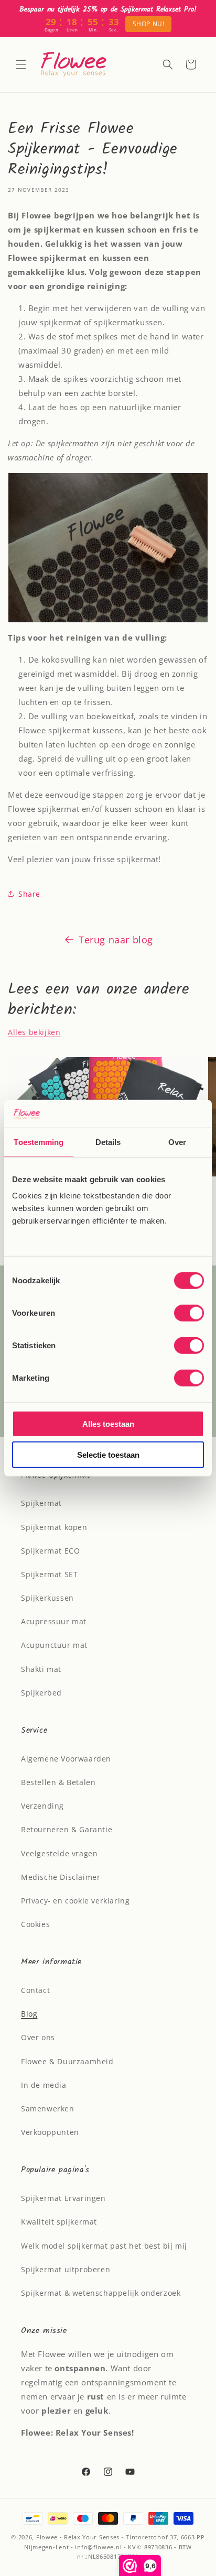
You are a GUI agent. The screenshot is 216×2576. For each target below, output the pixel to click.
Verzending (42, 1806)
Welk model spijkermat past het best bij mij (104, 2246)
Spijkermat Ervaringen (63, 2198)
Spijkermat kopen (54, 1527)
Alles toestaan (108, 1424)
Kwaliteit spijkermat (59, 2222)
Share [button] (29, 894)
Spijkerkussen (47, 1598)
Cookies (35, 1924)
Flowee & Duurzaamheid (67, 2061)
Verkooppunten (50, 2132)
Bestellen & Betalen (58, 1782)
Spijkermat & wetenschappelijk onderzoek (101, 2293)
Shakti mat (41, 1669)
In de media (44, 2085)
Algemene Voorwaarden (66, 1759)
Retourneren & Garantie (67, 1829)
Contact (35, 1990)
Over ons (38, 2037)
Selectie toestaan (108, 1454)
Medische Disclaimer (61, 1877)
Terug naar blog (116, 940)
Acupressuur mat (54, 1621)
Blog (29, 2014)
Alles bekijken (34, 1032)
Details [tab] (108, 1142)
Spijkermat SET (49, 1574)
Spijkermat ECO (50, 1551)
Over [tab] (177, 1142)
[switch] (189, 1313)
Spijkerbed (41, 1693)
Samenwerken (48, 2109)
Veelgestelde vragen (59, 1853)
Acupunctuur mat (54, 1645)
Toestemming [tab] (39, 1142)
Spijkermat (41, 1503)
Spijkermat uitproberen (66, 2269)
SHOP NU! (149, 24)
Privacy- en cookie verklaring (75, 1901)
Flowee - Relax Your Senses (78, 2537)
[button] (21, 64)
